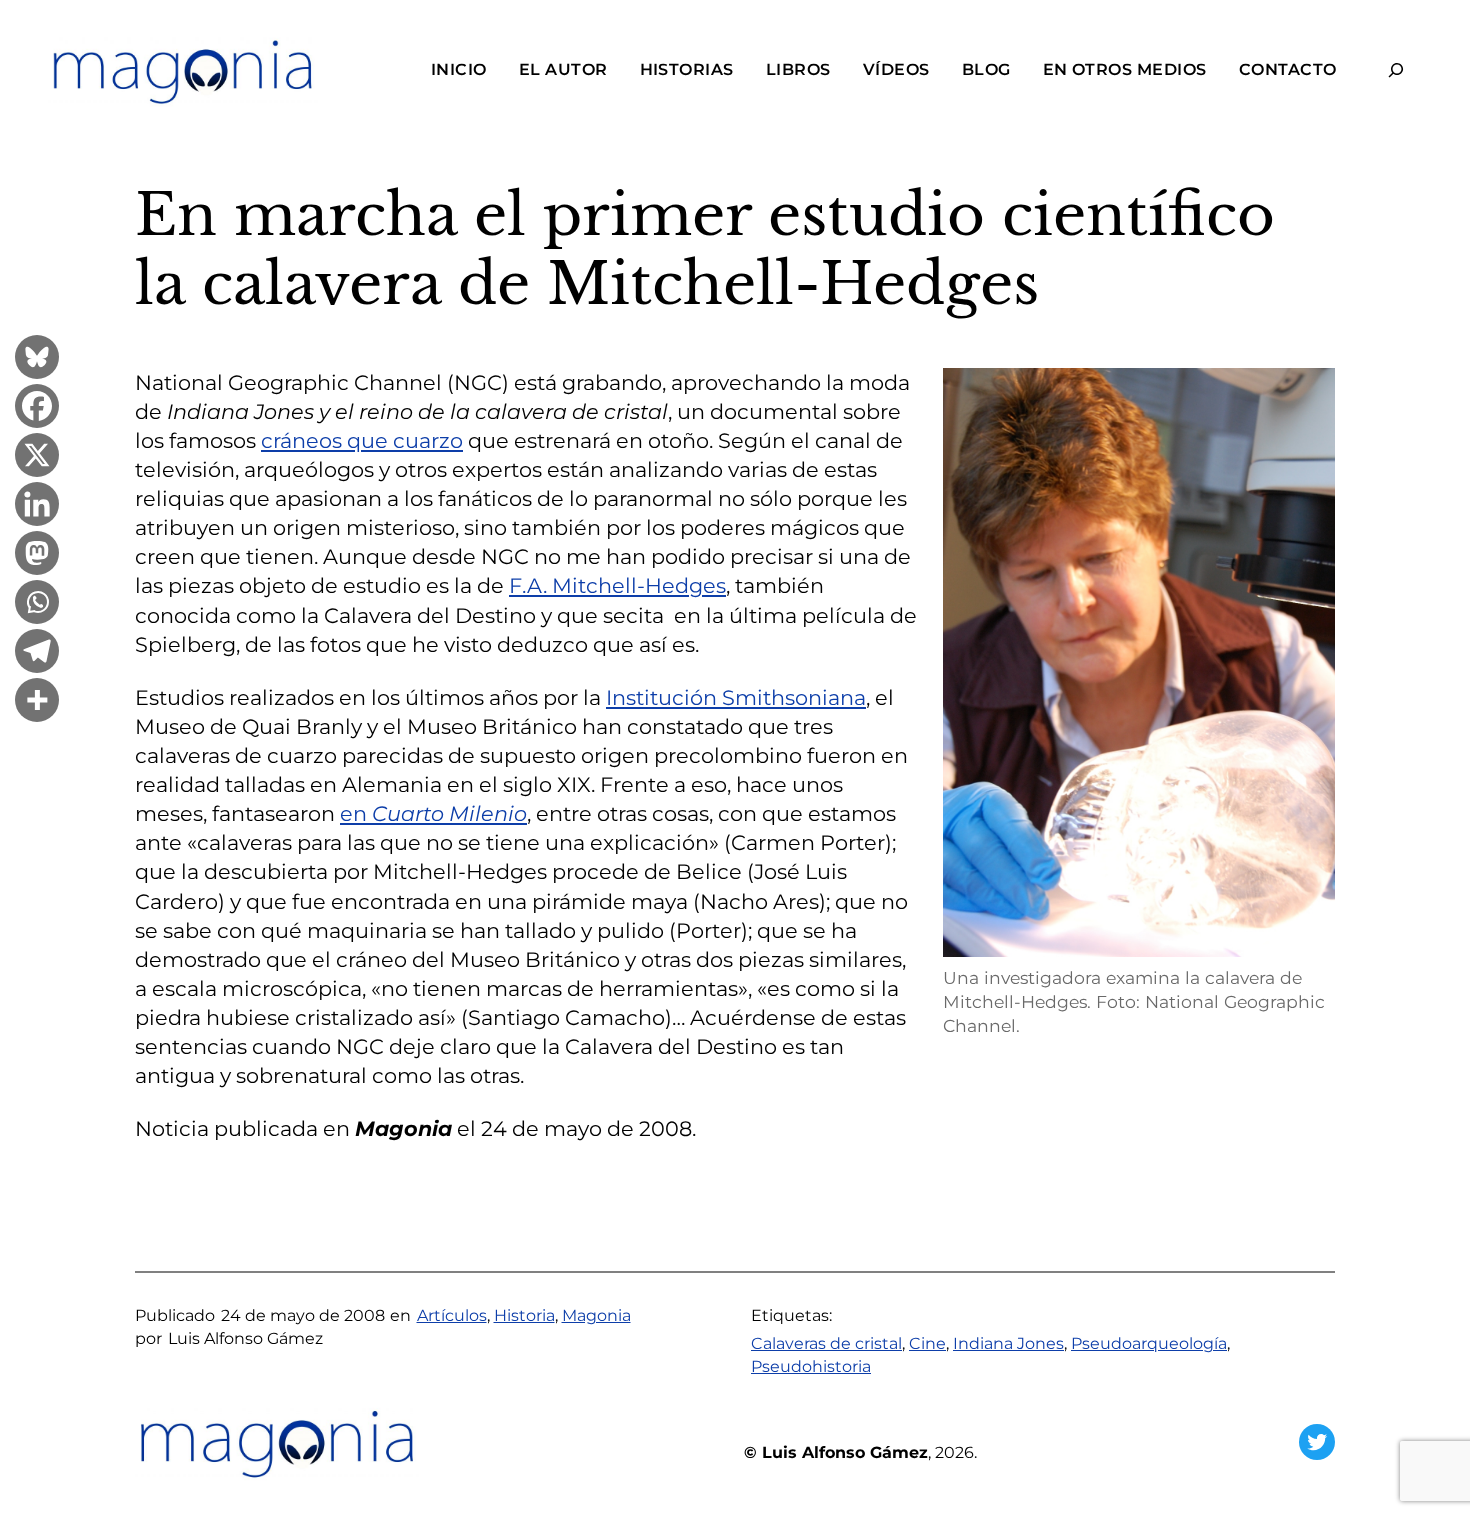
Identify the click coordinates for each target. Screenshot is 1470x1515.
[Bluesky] (37, 359)
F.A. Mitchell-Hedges (617, 585)
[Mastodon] (37, 555)
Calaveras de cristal (826, 1343)
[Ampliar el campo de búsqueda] (1396, 70)
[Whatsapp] (37, 604)
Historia (524, 1315)
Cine (927, 1343)
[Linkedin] (37, 506)
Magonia (596, 1315)
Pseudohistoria (811, 1366)
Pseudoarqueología (1149, 1343)
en (433, 813)
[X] (37, 457)
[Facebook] (37, 408)
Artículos (452, 1315)
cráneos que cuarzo (362, 440)
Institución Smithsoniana (736, 697)
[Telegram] (37, 653)
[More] (37, 702)
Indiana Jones (1008, 1343)
